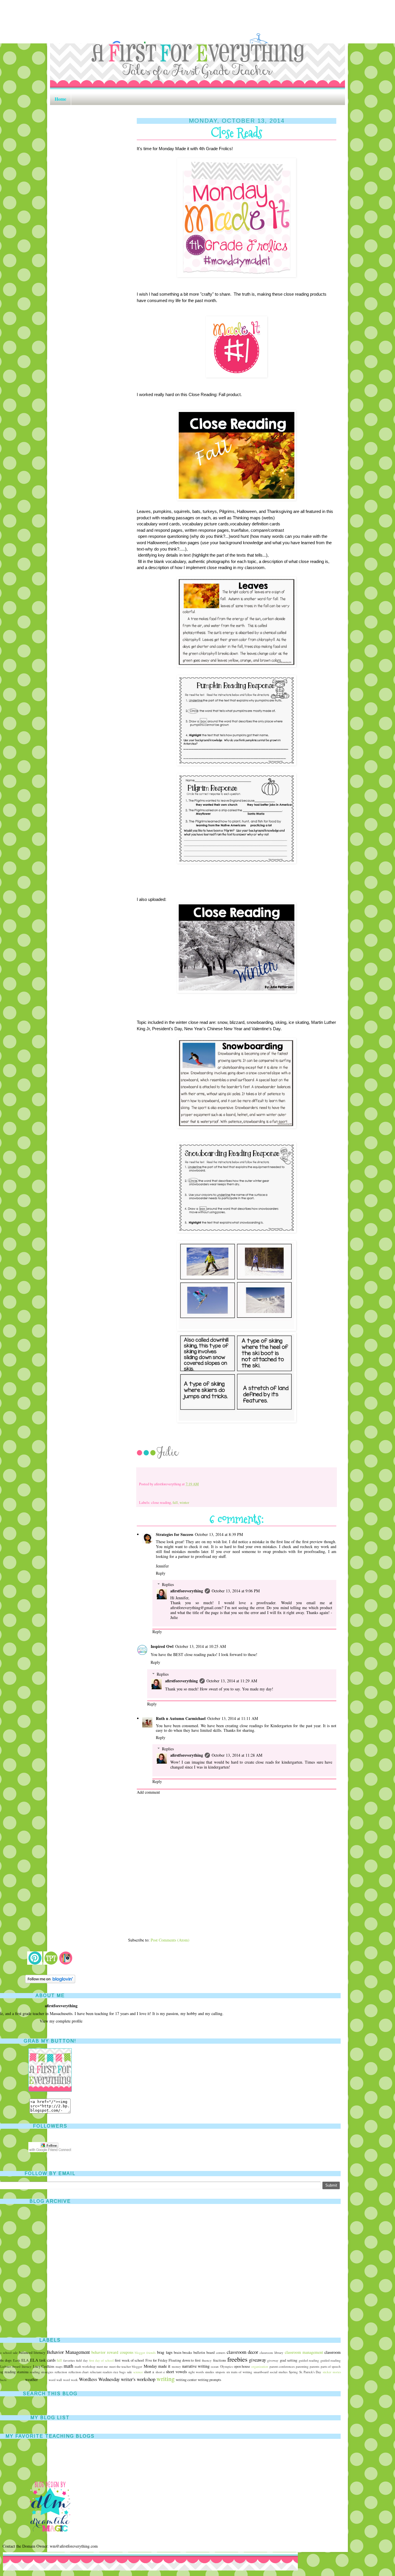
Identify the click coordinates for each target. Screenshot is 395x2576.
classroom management (304, 2352)
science (138, 2372)
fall (175, 1503)
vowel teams (16, 2380)
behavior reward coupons (112, 2352)
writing (166, 2378)
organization (260, 2366)
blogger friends (145, 2353)
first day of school (101, 2360)
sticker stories (332, 2372)
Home (60, 99)
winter (184, 1503)
